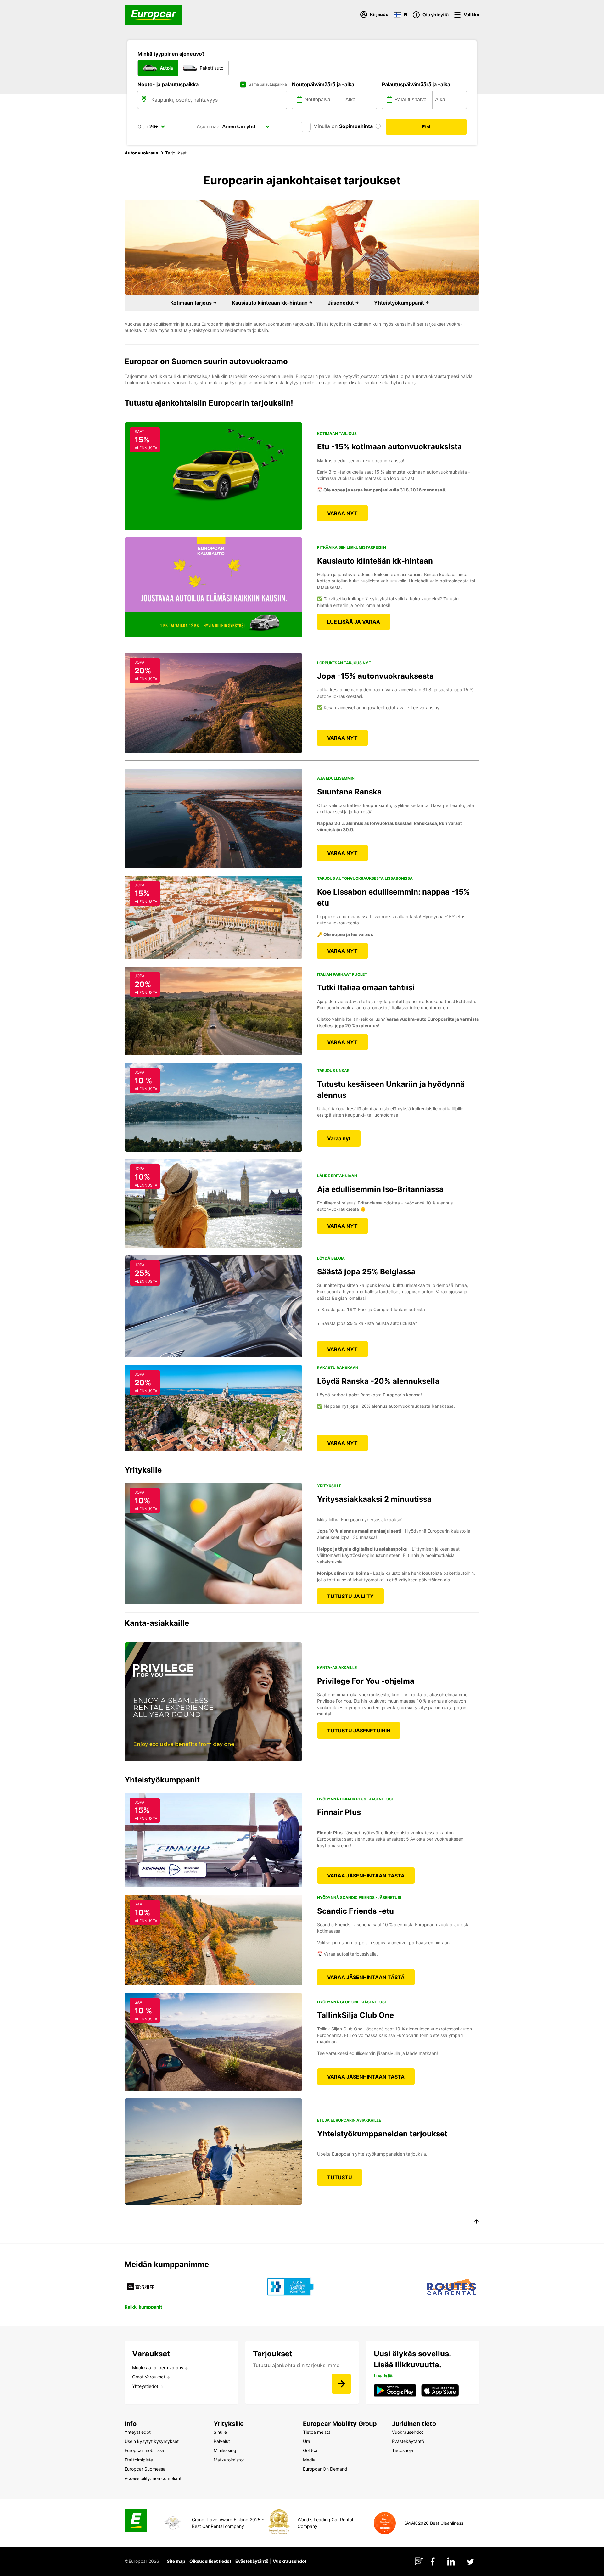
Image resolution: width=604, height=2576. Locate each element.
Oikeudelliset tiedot (210, 2561)
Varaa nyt (339, 1138)
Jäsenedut (341, 303)
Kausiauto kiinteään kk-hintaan (270, 303)
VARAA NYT (342, 513)
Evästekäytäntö (252, 2561)
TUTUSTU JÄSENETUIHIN (359, 1731)
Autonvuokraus (141, 153)
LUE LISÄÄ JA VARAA (354, 622)
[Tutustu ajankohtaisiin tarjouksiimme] (341, 2384)
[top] (477, 2222)
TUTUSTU (340, 2177)
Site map (176, 2561)
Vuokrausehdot (290, 2561)
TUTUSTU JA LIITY (350, 1596)
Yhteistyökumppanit (400, 303)
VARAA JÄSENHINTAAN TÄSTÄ (366, 1876)
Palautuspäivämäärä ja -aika (416, 84)
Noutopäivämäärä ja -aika (323, 84)
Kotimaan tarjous (192, 303)
